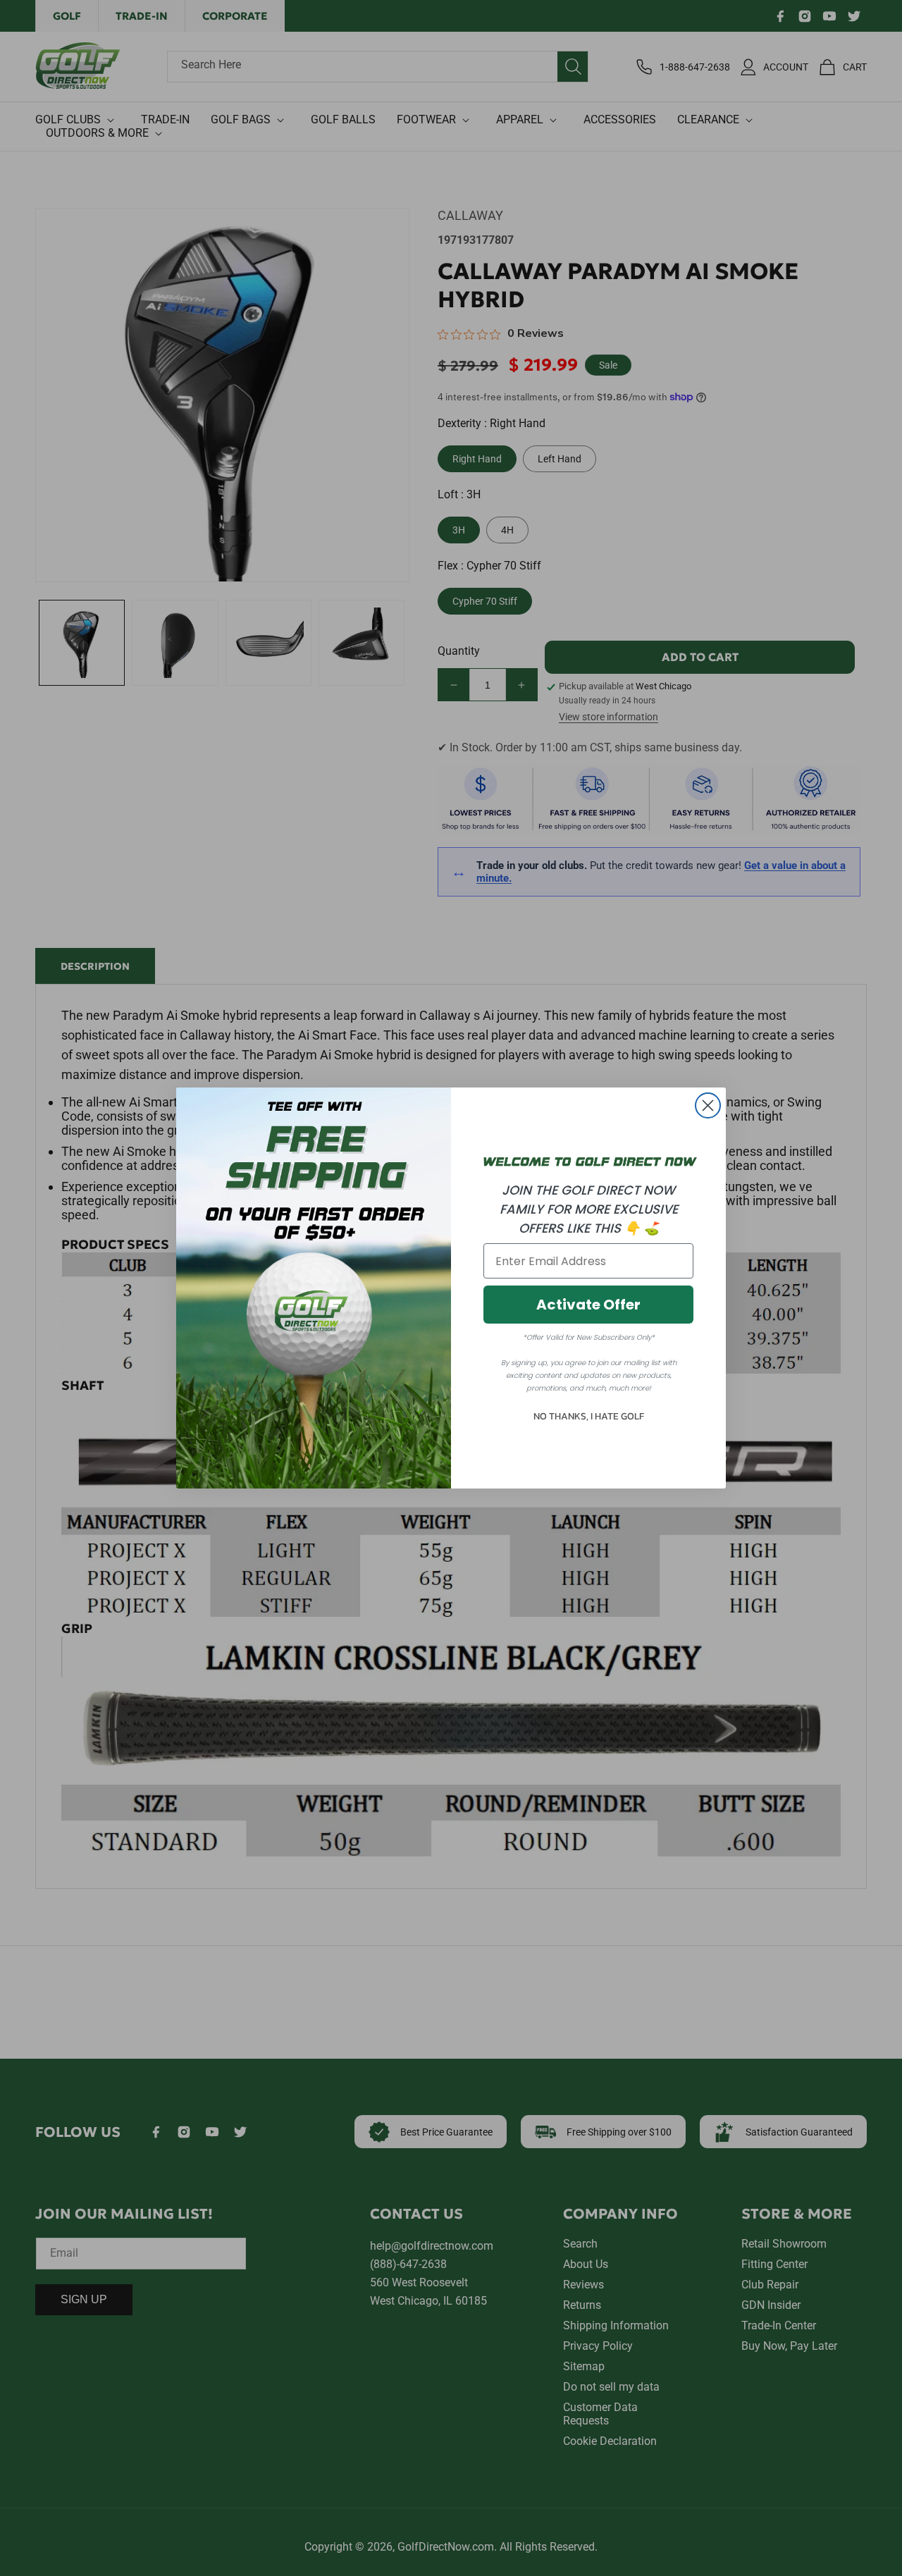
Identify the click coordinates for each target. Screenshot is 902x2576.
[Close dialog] (708, 1105)
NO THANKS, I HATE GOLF (589, 1416)
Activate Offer (588, 1305)
